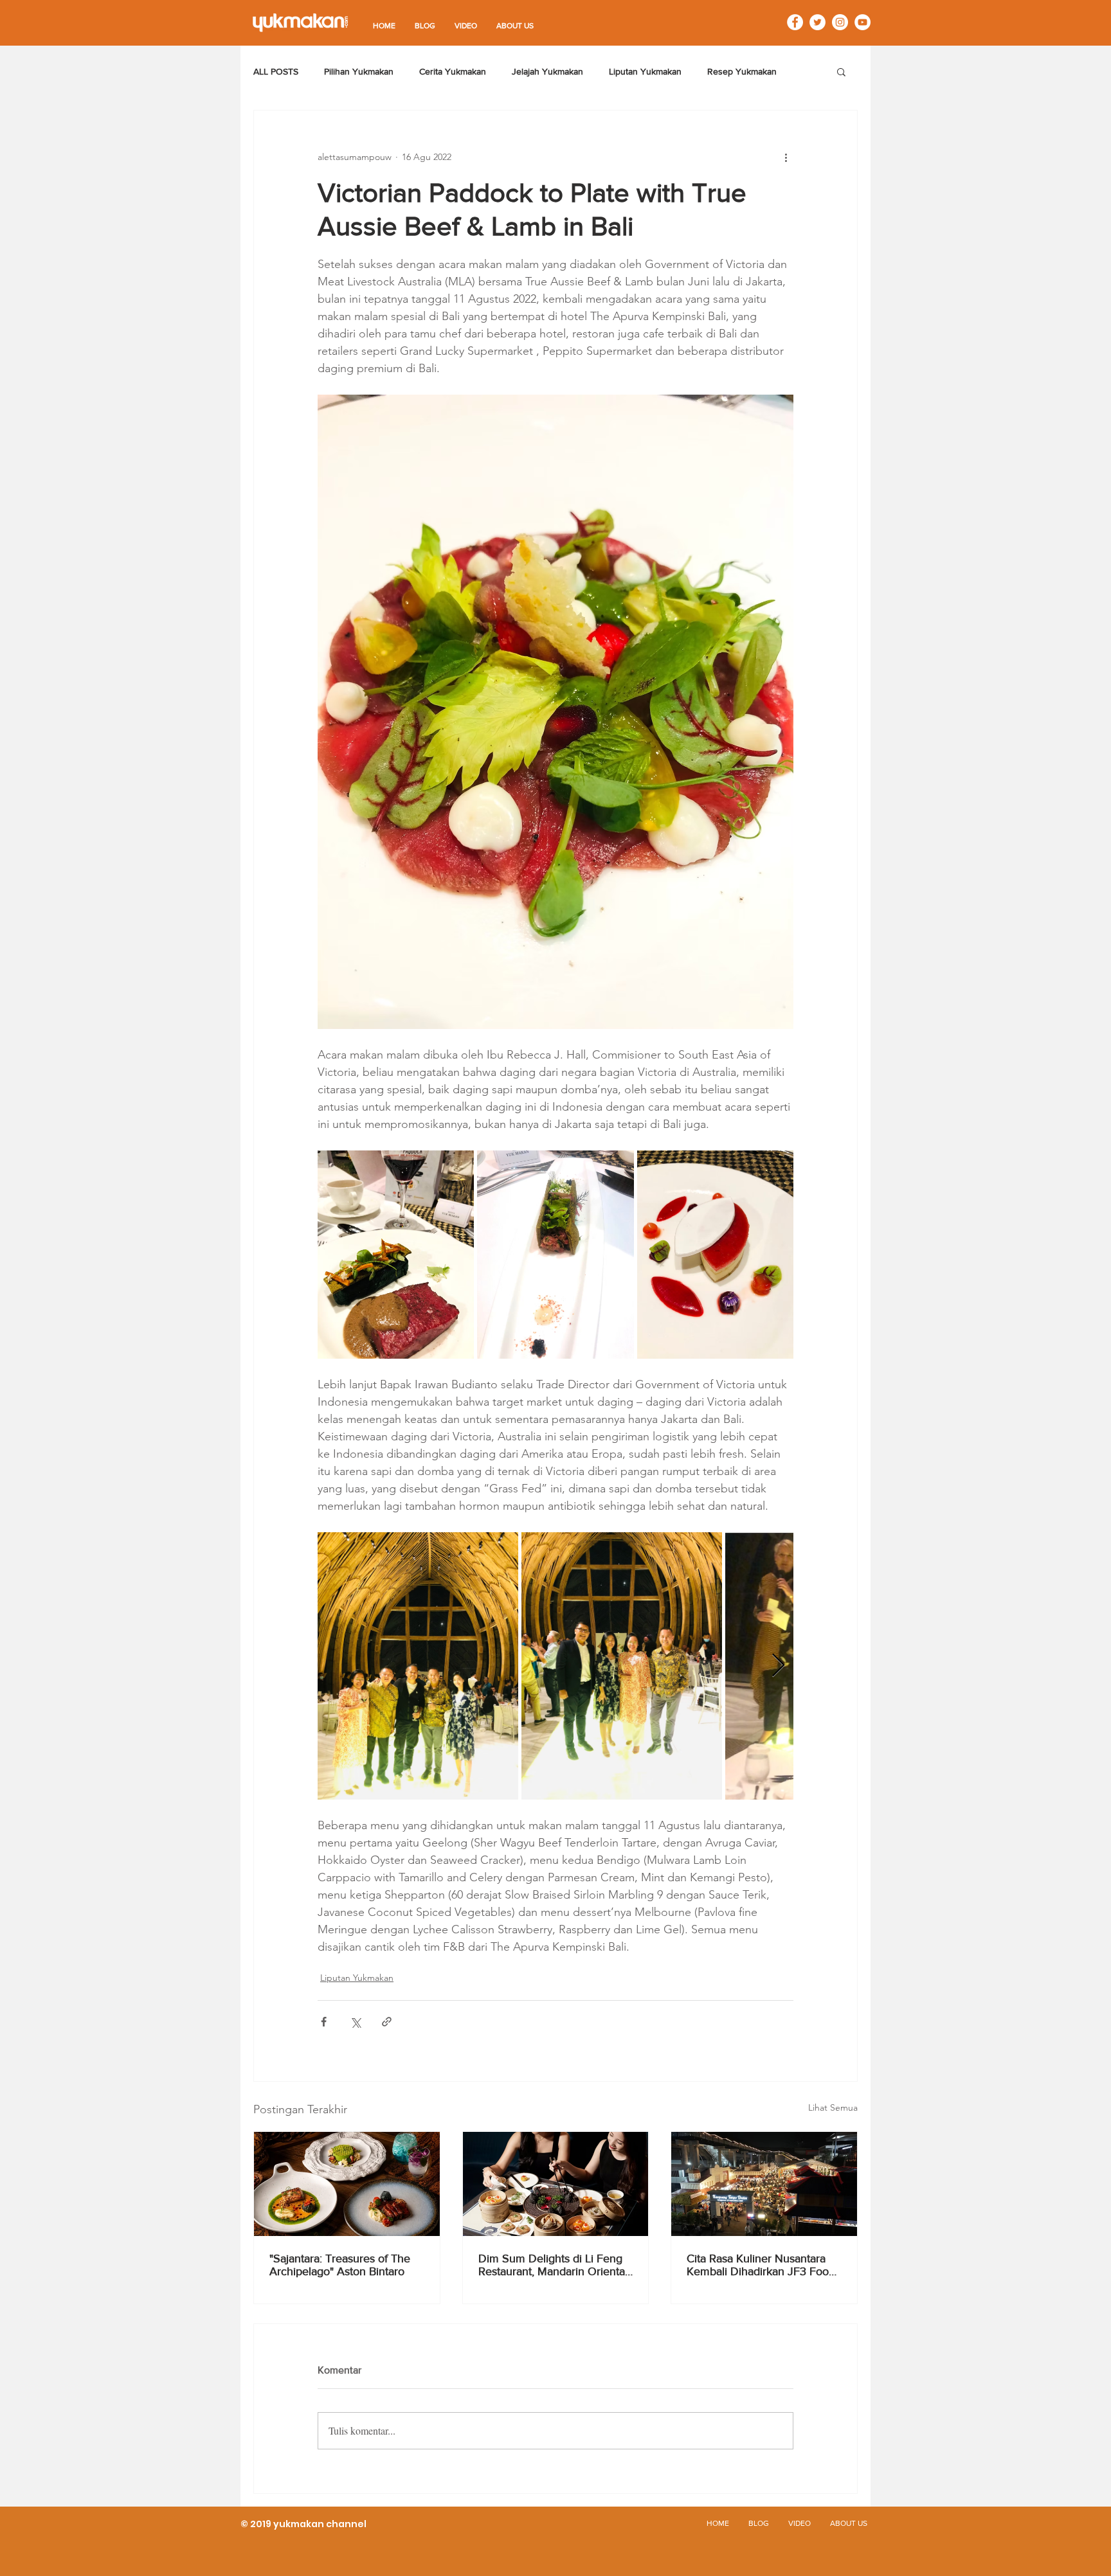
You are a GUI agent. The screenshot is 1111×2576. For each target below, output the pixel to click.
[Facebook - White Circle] (795, 22)
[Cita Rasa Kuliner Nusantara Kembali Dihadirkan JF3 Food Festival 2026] (764, 2184)
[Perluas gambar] (396, 1255)
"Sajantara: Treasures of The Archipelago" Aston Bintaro (340, 2265)
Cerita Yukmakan (453, 71)
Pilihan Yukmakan (359, 71)
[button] (841, 71)
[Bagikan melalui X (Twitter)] (355, 2022)
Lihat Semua (833, 2107)
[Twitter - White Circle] (817, 22)
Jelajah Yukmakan (547, 71)
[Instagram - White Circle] (840, 22)
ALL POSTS (276, 71)
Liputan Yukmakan (645, 71)
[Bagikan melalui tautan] (387, 2022)
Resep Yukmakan (742, 71)
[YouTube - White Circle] (863, 22)
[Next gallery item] (778, 1666)
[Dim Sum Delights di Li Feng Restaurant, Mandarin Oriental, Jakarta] (556, 2184)
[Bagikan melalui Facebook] (324, 2022)
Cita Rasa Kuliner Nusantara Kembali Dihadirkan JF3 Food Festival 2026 (761, 2265)
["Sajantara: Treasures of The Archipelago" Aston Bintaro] (347, 2184)
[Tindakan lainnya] (786, 157)
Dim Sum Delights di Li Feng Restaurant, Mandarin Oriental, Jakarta (554, 2265)
